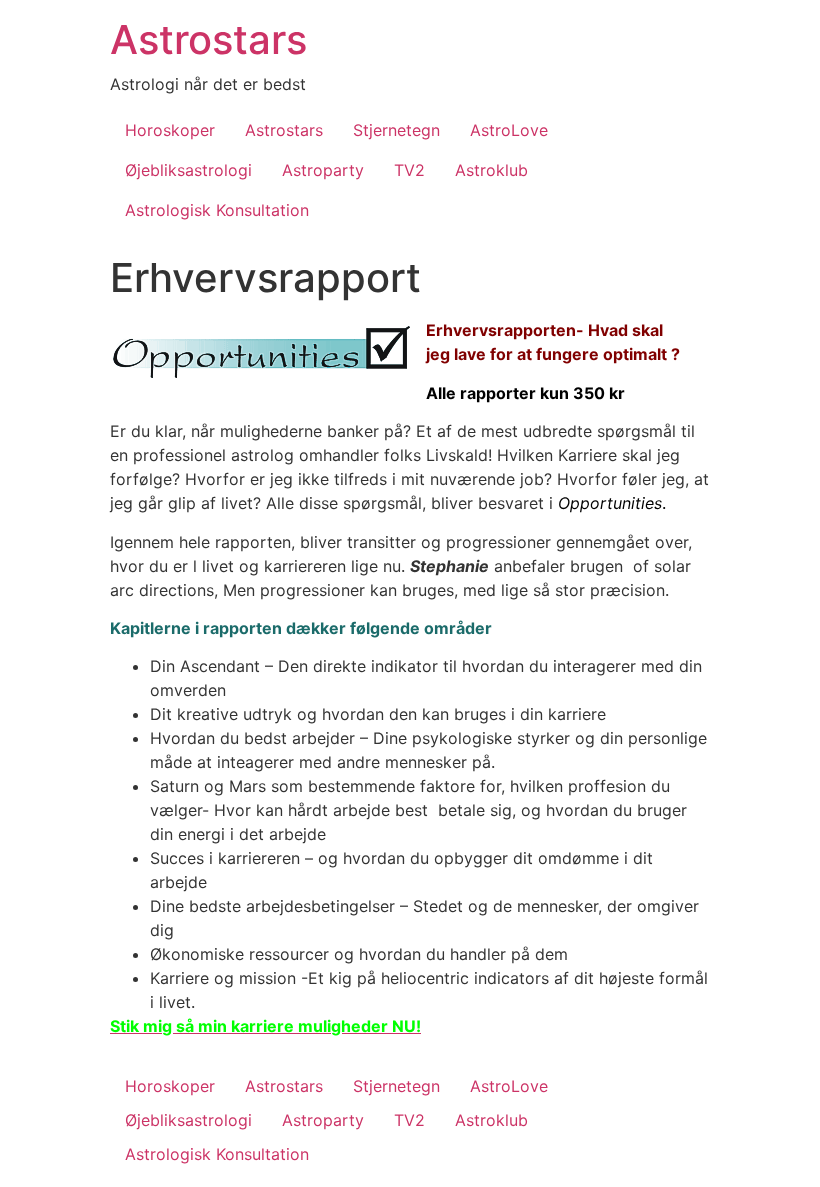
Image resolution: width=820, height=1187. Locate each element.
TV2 (409, 170)
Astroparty (323, 170)
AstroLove (509, 130)
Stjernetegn (396, 130)
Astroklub (491, 170)
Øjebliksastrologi (188, 170)
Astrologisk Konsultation (217, 210)
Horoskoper (170, 130)
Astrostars (208, 39)
